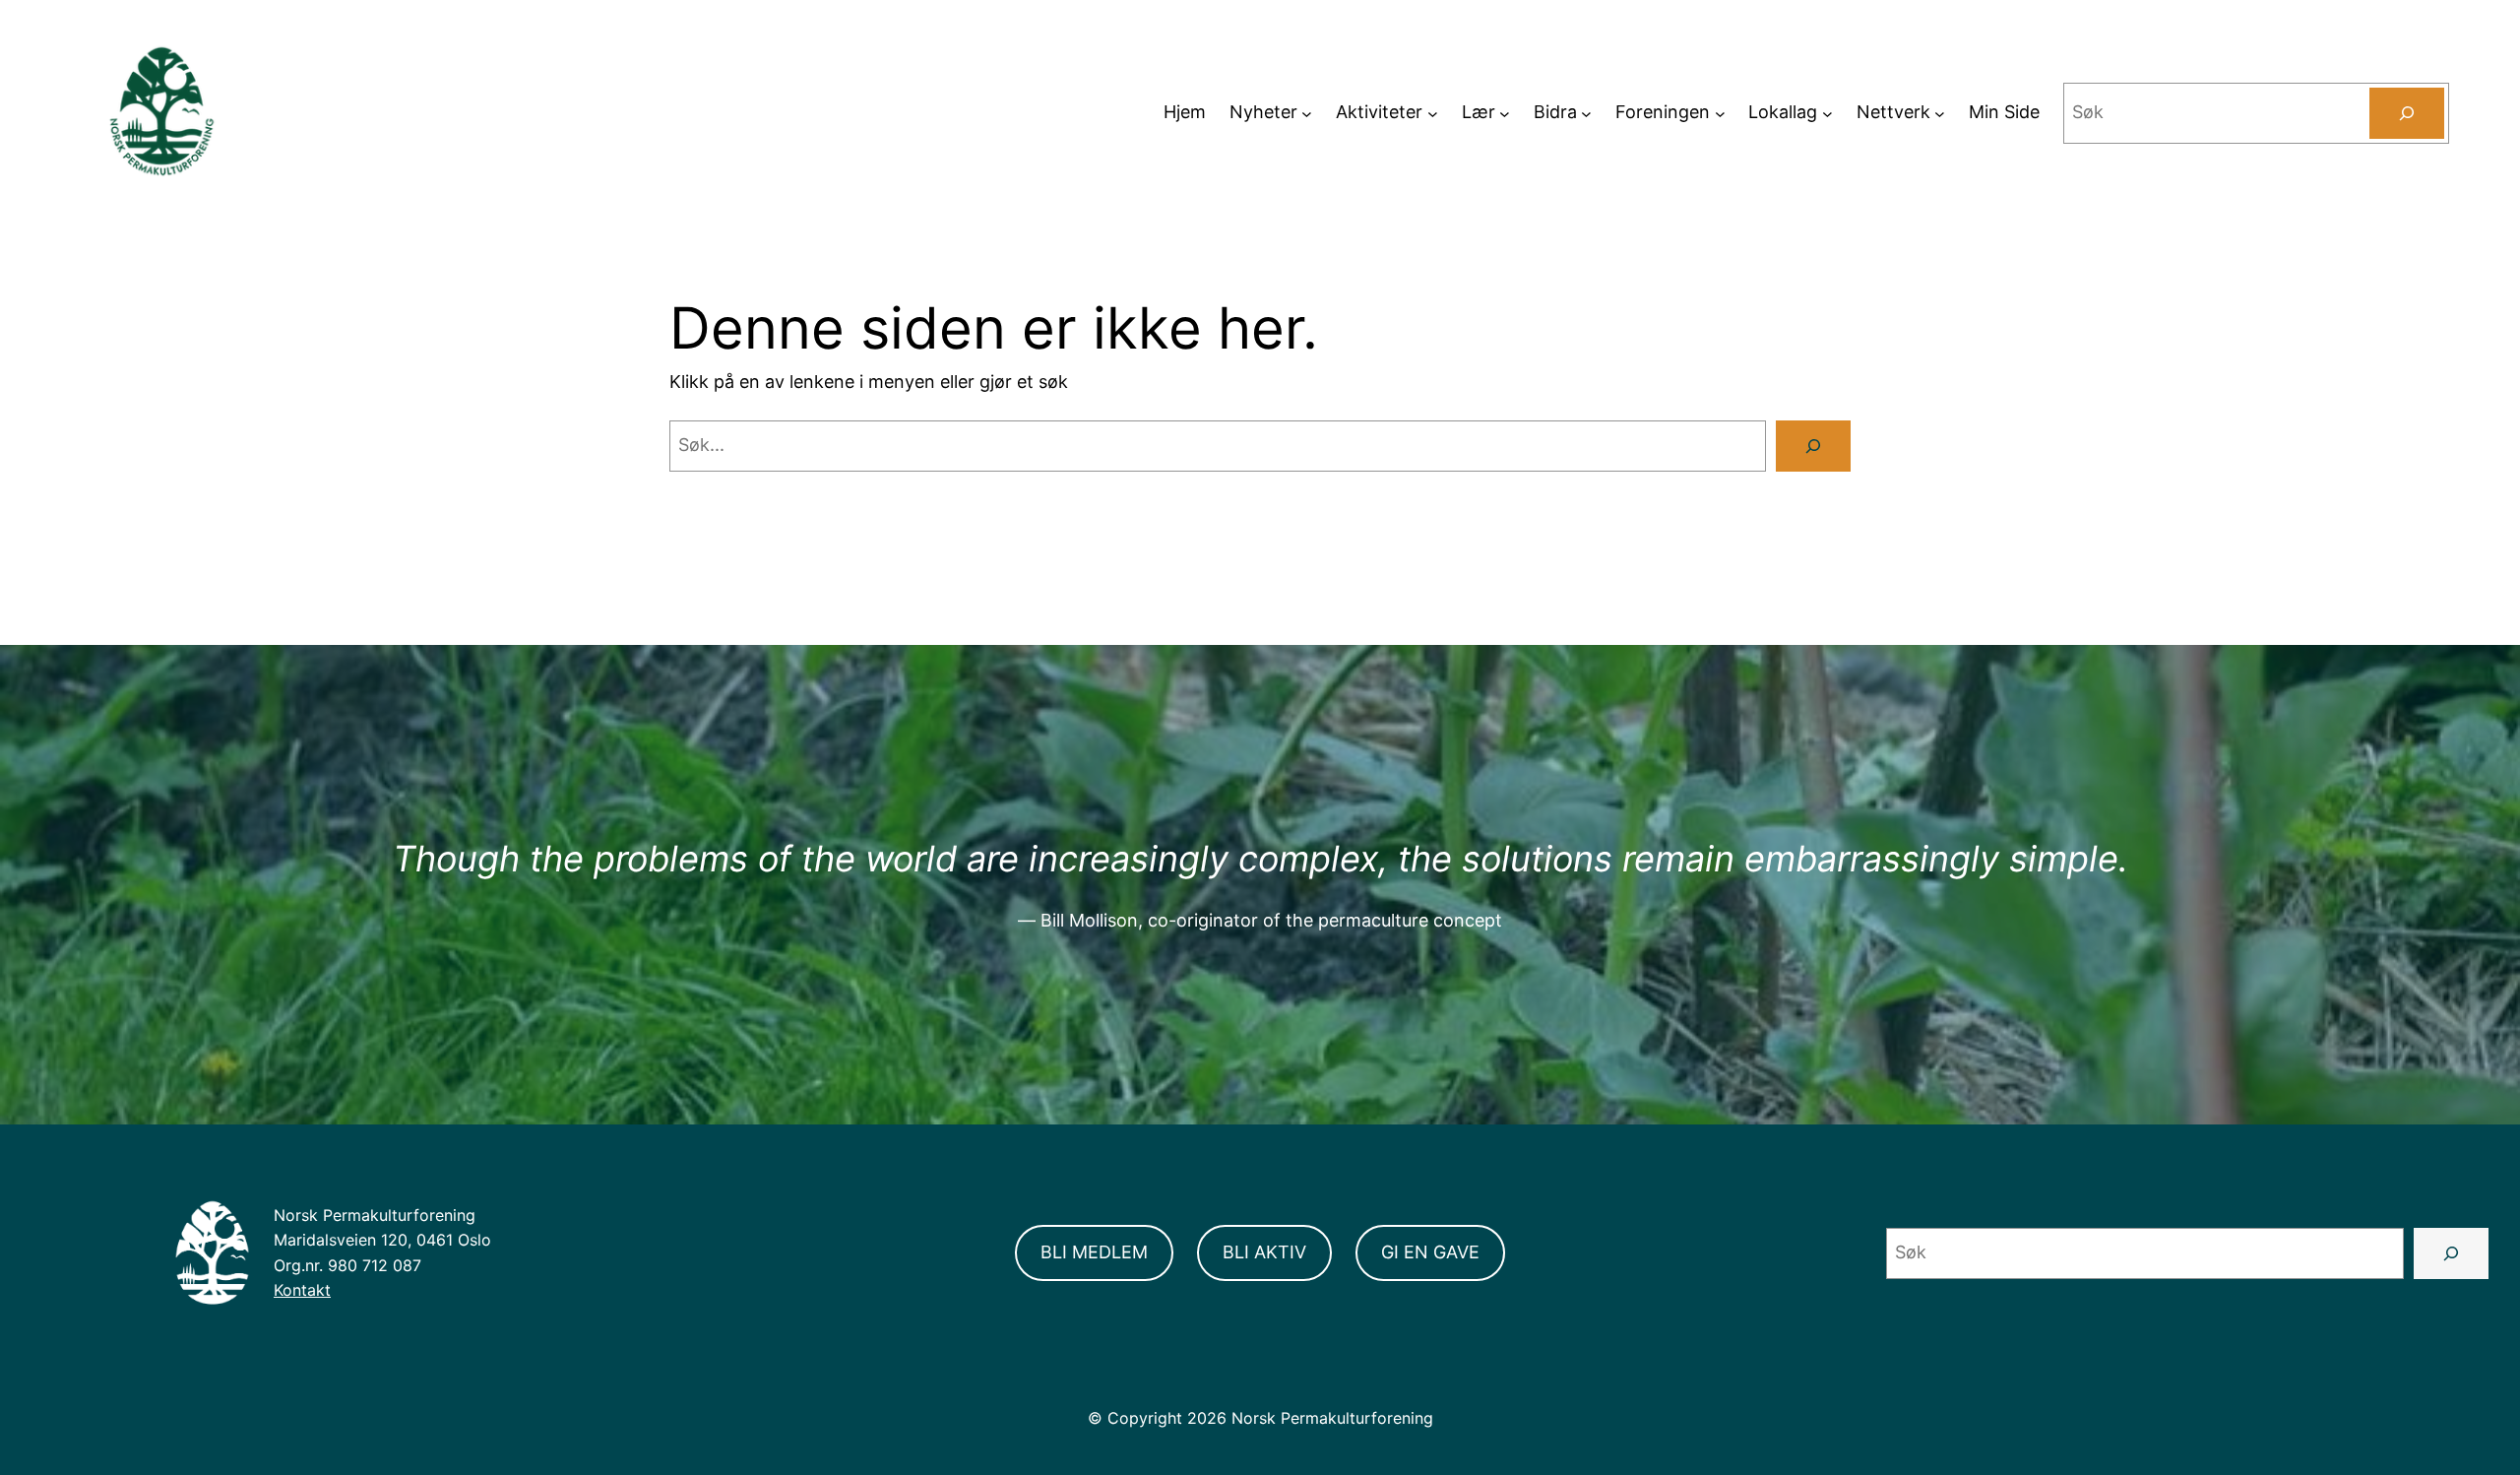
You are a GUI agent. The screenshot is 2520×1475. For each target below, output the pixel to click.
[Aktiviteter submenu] (1433, 113)
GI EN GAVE (1430, 1252)
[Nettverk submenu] (1940, 113)
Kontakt (302, 1290)
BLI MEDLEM (1094, 1252)
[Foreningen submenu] (1720, 113)
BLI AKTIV (1264, 1252)
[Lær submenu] (1505, 113)
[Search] (2407, 113)
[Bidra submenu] (1586, 113)
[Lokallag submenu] (1827, 113)
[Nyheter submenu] (1307, 113)
